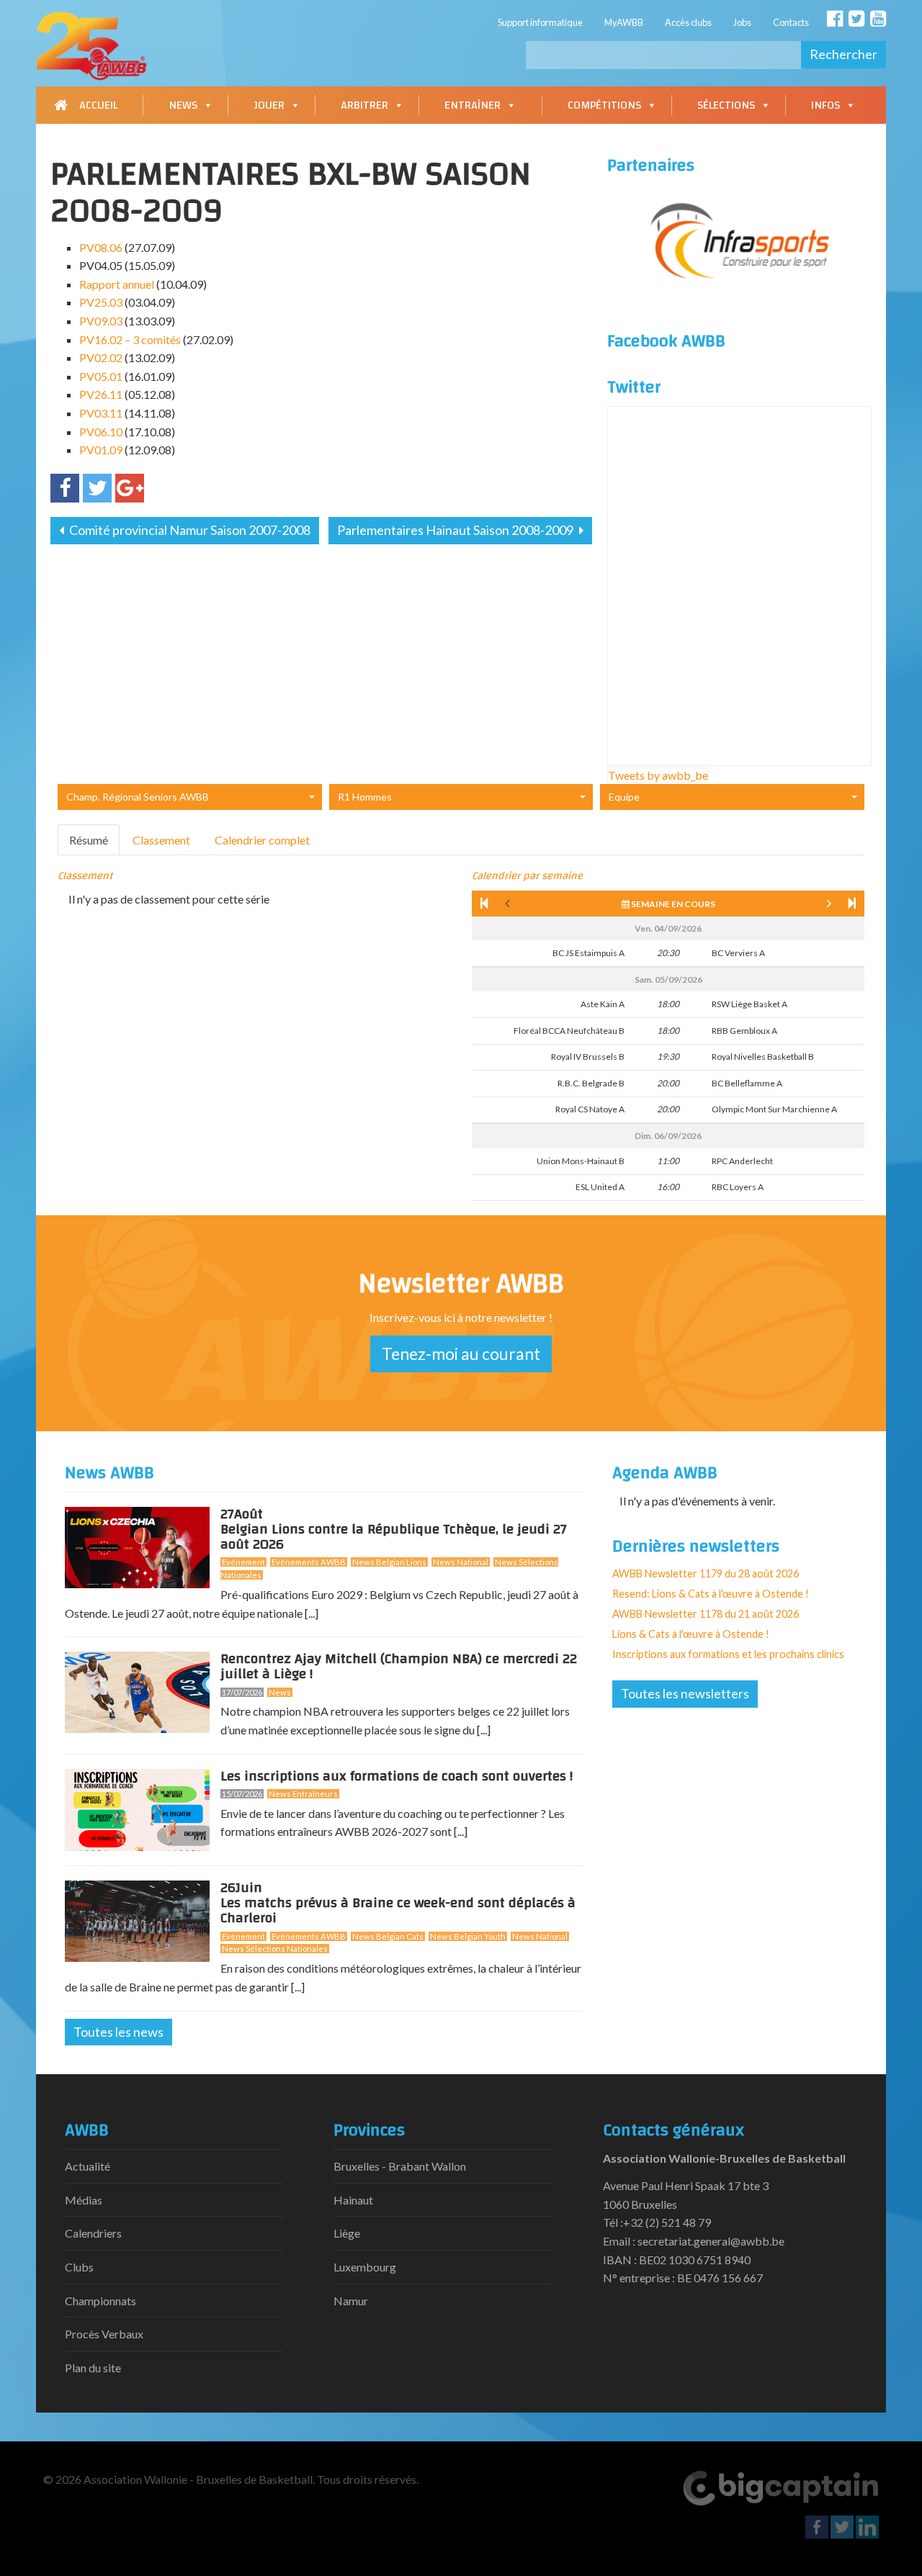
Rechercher (843, 54)
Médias (84, 2200)
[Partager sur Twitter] (97, 488)
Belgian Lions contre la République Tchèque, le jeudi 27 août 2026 (394, 1532)
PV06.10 (101, 432)
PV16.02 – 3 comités (130, 339)
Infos (825, 105)
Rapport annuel (117, 284)
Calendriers (93, 2233)
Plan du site (93, 2368)
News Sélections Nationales (275, 1949)
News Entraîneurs (303, 1794)
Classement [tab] (161, 840)
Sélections (726, 105)
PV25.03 (101, 302)
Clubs (79, 2267)
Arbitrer (364, 105)
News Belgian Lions (389, 1562)
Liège (347, 2233)
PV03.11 (101, 413)
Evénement (243, 1562)
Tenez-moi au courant (461, 1354)
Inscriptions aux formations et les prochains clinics (728, 1654)
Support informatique (540, 22)
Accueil (98, 105)
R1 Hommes (365, 797)
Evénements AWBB (309, 1562)
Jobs (742, 22)
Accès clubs (688, 22)
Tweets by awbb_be (658, 775)
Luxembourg (365, 2267)
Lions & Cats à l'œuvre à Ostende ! (691, 1634)
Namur (351, 2301)
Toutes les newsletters (685, 1693)
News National (461, 1562)
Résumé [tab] (89, 840)
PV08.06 (101, 247)
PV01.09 (101, 450)
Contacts (791, 22)
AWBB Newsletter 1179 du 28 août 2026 (706, 1573)
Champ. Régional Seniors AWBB (138, 797)
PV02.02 (101, 357)
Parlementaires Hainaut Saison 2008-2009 (456, 530)
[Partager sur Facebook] (65, 488)
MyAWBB (624, 22)
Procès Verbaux (104, 2334)
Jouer (269, 105)
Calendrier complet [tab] (262, 840)
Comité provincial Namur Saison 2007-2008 (189, 530)
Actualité (88, 2166)
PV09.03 (101, 321)
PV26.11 (101, 394)
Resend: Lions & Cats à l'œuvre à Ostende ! (711, 1594)
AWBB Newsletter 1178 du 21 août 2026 (706, 1614)
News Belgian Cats (388, 1936)
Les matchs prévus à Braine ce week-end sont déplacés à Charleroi (398, 1906)
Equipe (624, 797)
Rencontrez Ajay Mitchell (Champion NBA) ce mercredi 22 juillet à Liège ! (399, 1666)
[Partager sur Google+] (130, 488)
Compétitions (604, 105)
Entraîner (473, 105)
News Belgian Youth (468, 1936)
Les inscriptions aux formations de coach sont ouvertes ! (397, 1776)
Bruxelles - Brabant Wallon (400, 2166)
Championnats (100, 2301)
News (183, 105)
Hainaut (353, 2200)
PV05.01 (101, 376)
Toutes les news (118, 2032)
